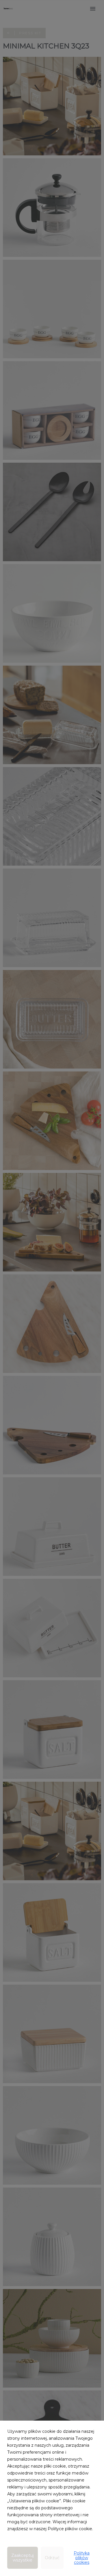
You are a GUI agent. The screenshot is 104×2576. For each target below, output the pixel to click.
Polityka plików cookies (82, 2558)
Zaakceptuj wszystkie (23, 2558)
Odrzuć (52, 2558)
